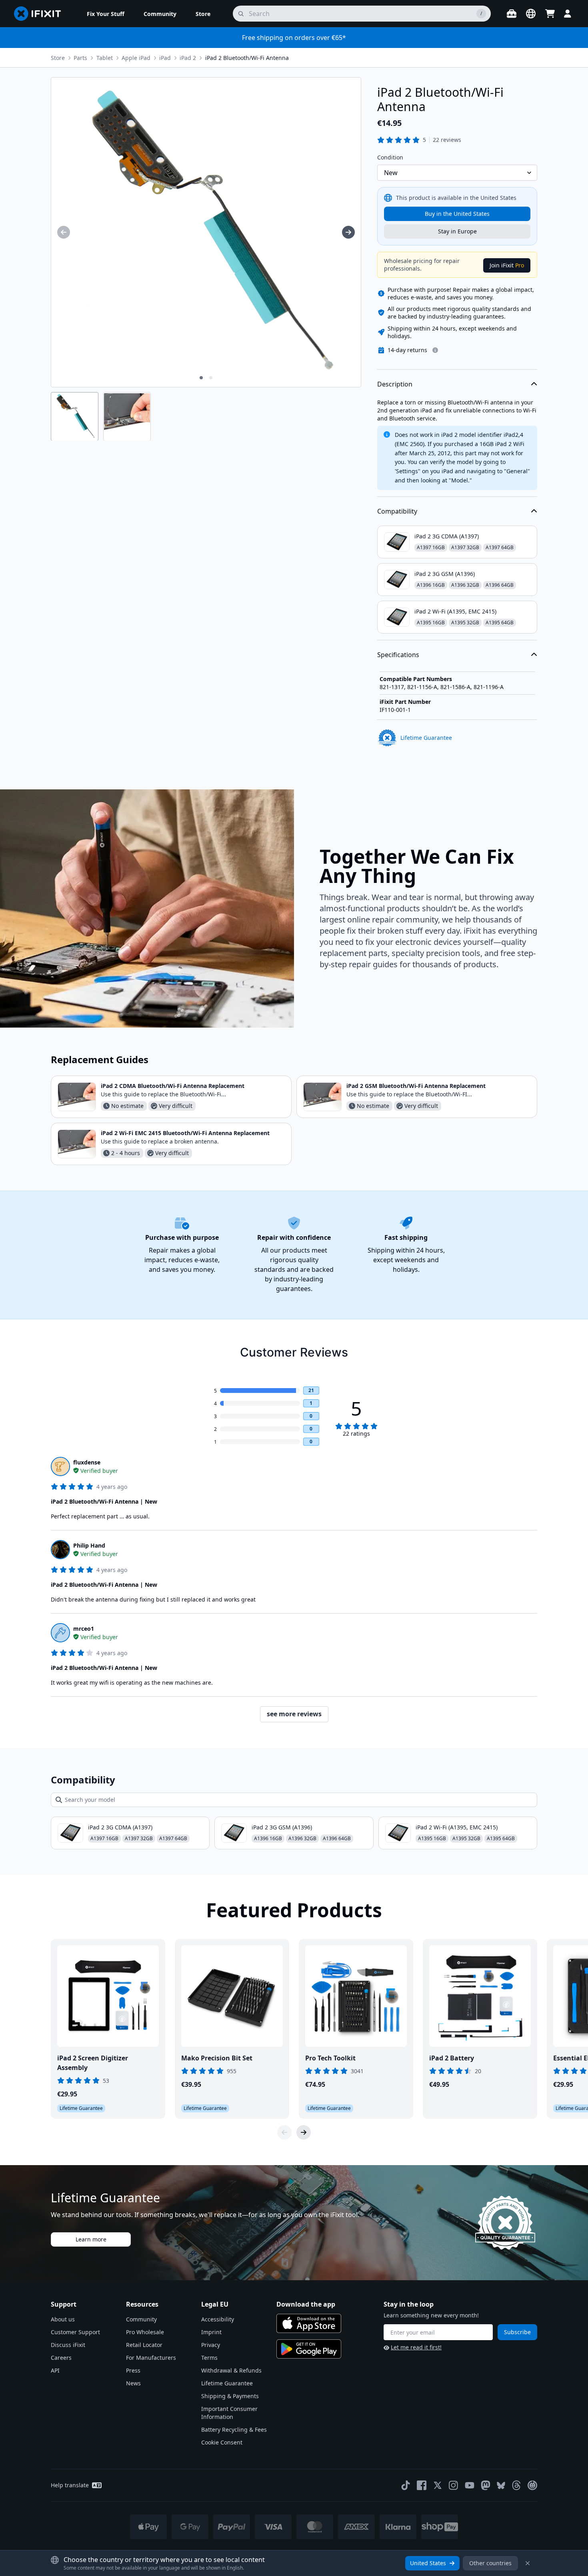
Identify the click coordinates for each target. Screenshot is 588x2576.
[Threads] (516, 2485)
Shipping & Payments (230, 2396)
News (133, 2383)
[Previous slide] (284, 2132)
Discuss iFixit (68, 2345)
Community (141, 2319)
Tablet (105, 58)
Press (133, 2370)
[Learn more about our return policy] (435, 350)
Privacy (211, 2345)
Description (395, 384)
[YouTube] (470, 2485)
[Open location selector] (531, 14)
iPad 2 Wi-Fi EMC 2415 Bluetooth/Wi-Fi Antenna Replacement (185, 1133)
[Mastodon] (486, 2485)
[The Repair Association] (532, 2485)
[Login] (568, 14)
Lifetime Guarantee (227, 2383)
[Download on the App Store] (309, 2323)
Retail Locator (144, 2345)
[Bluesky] (501, 2485)
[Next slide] (304, 2132)
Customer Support (75, 2332)
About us (63, 2319)
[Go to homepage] (41, 14)
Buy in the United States (457, 214)
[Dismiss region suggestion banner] (528, 2563)
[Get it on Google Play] (309, 2349)
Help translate (70, 2485)
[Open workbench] (512, 14)
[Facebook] (422, 2485)
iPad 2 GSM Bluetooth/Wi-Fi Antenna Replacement (416, 1086)
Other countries (490, 2563)
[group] (64, 232)
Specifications (398, 655)
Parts (80, 58)
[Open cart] (550, 14)
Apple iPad (136, 58)
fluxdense (87, 1462)
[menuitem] (106, 14)
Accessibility (218, 2319)
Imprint (211, 2332)
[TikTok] (406, 2485)
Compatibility (397, 511)
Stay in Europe (457, 231)
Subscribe (517, 2332)
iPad (165, 58)
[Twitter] (438, 2485)
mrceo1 (84, 1629)
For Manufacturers (151, 2358)
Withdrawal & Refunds (231, 2370)
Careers (61, 2358)
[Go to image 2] (211, 378)
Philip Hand (89, 1545)
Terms (209, 2358)
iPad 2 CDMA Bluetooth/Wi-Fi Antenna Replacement (173, 1086)
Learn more (91, 2239)
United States (428, 2563)
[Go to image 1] (201, 378)
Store (58, 58)
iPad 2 (188, 58)
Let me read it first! (416, 2347)
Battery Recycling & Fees (234, 2430)
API (55, 2370)
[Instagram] (454, 2485)
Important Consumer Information (229, 2413)
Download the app (306, 2304)
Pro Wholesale (145, 2332)
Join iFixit (507, 265)
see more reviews (294, 1714)
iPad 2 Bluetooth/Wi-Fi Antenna (247, 58)
